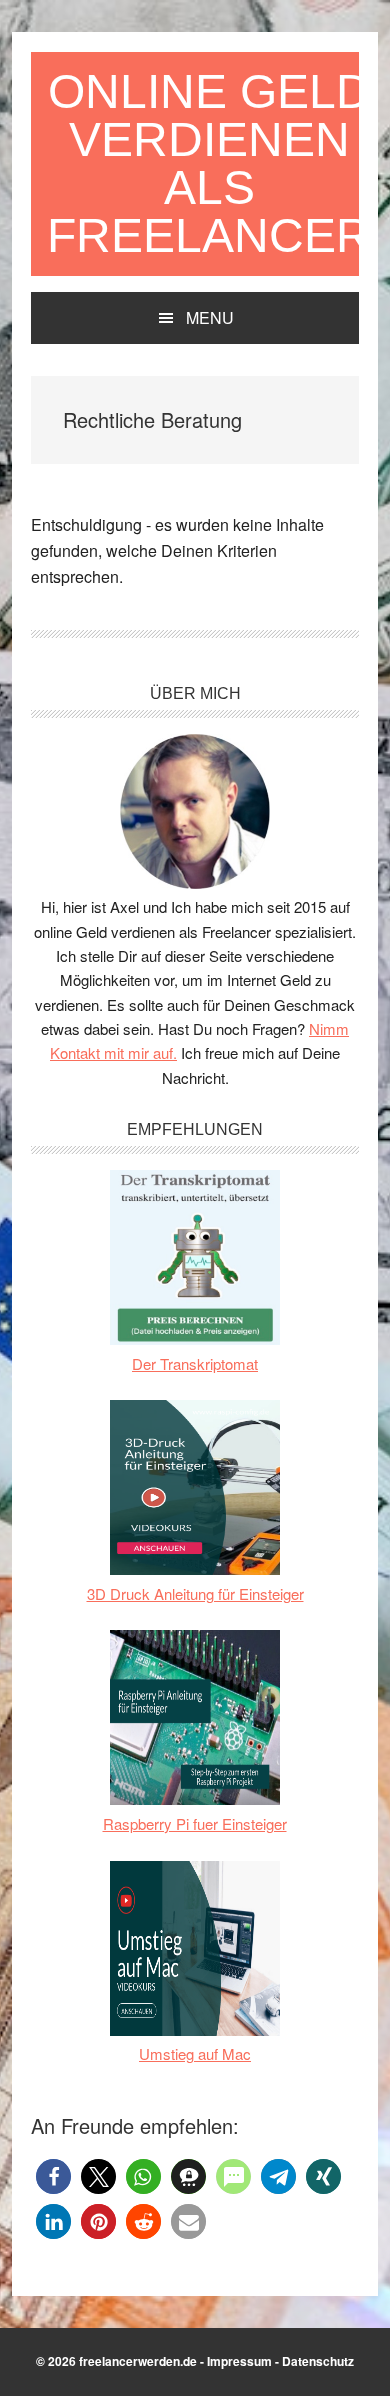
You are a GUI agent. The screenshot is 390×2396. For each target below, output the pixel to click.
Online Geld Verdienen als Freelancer (209, 163)
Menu (210, 317)
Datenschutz (318, 2361)
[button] (53, 2176)
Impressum (239, 2361)
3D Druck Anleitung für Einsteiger (195, 1593)
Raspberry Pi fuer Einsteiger (195, 1823)
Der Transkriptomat (195, 1363)
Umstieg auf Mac (195, 2053)
